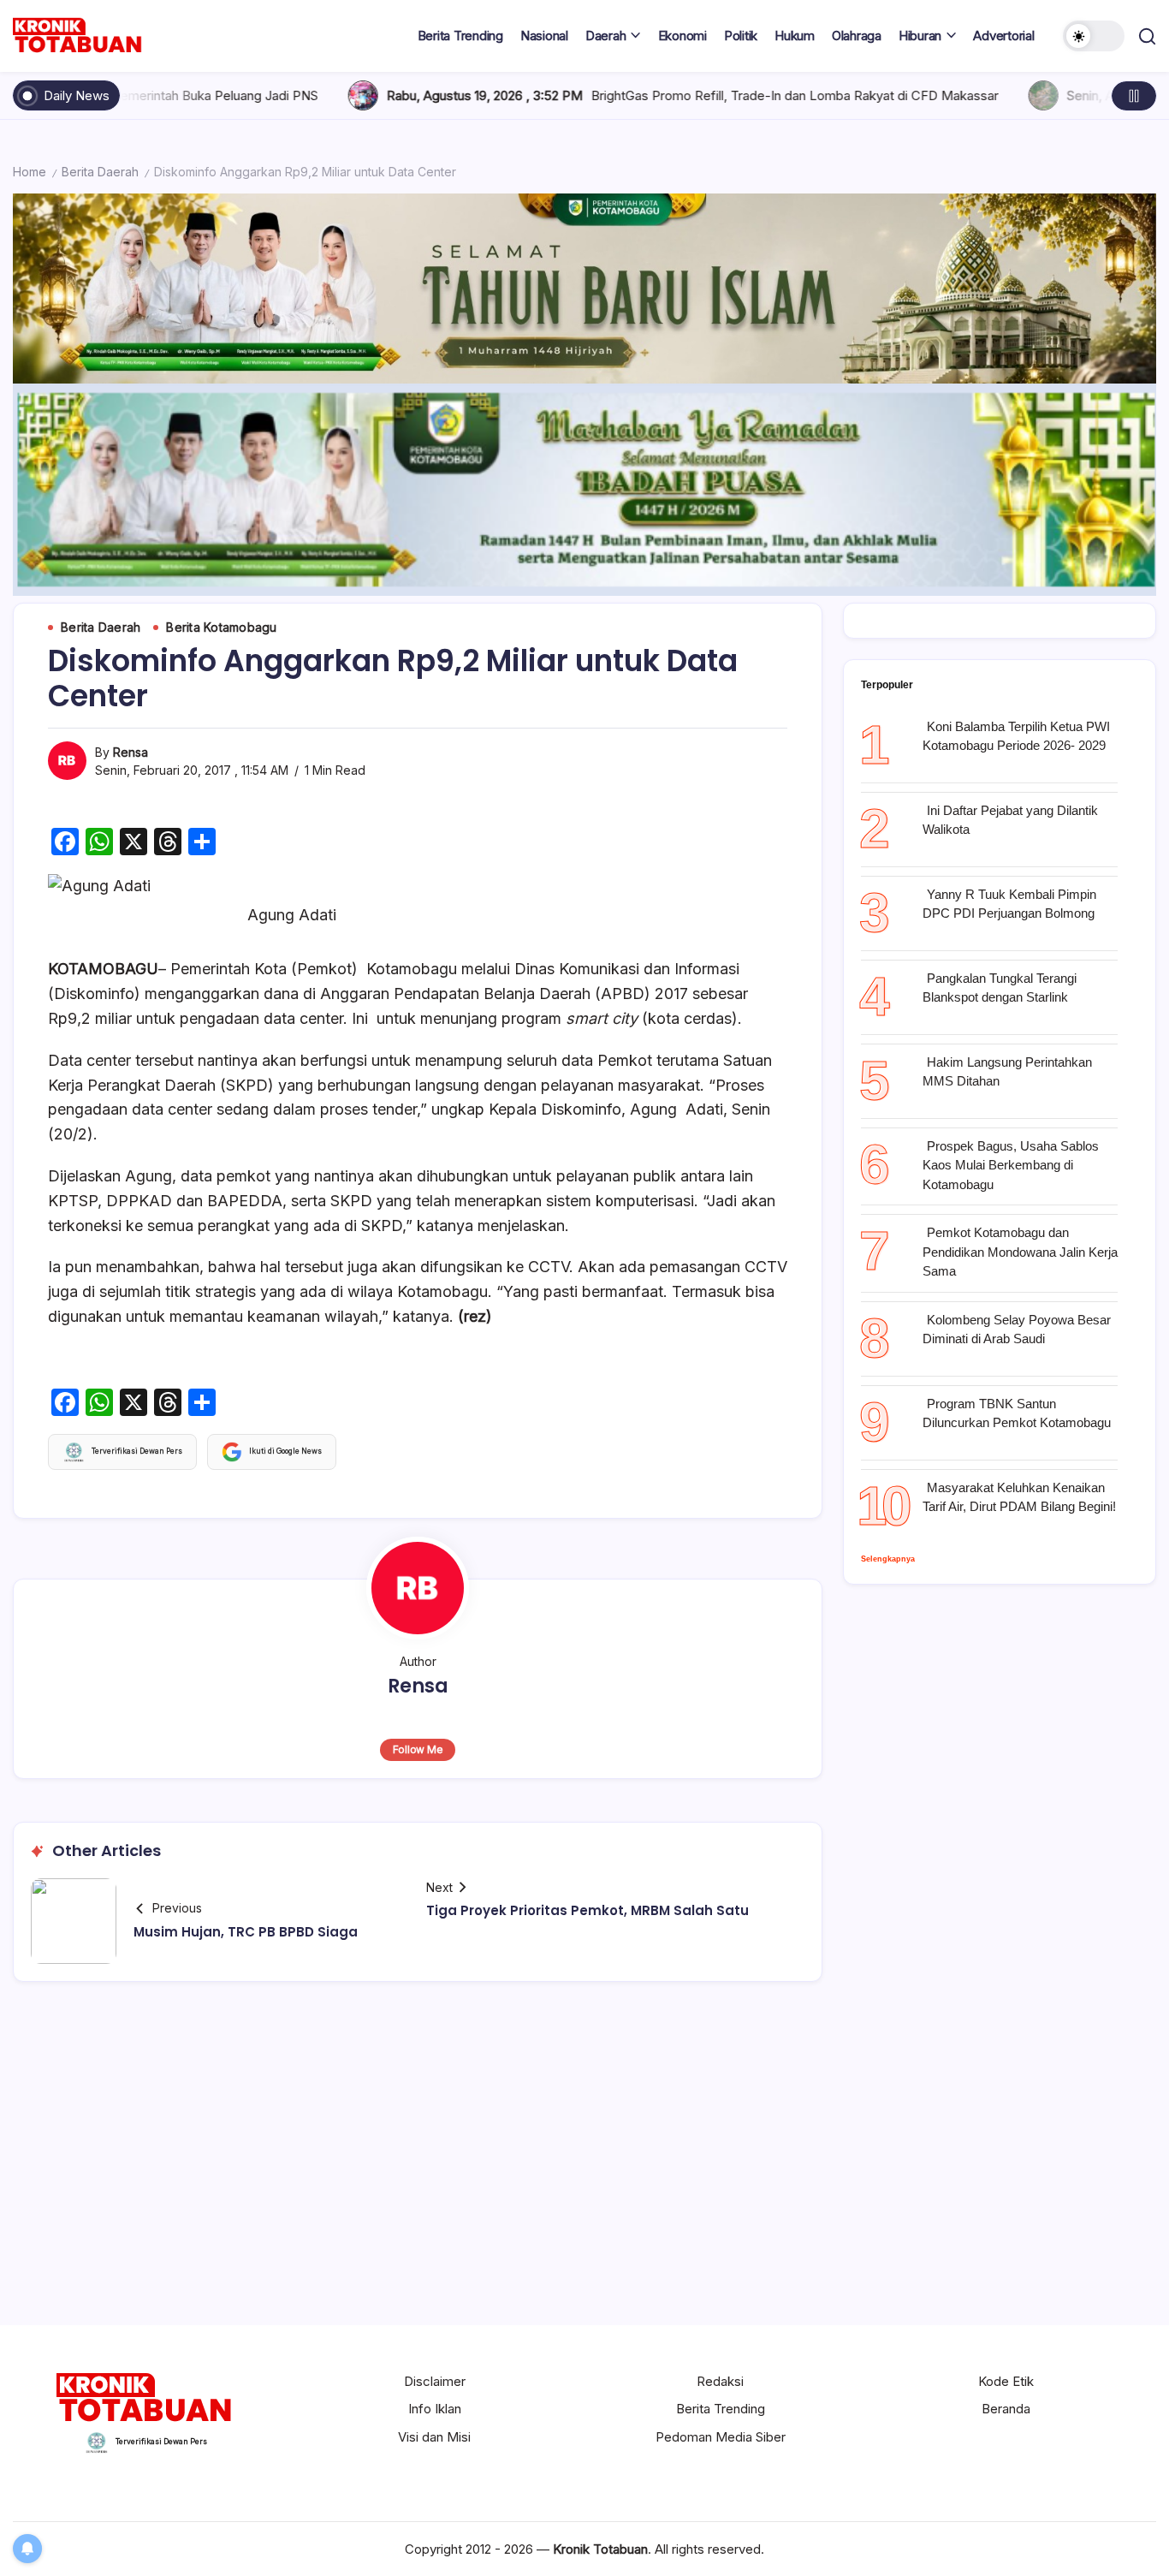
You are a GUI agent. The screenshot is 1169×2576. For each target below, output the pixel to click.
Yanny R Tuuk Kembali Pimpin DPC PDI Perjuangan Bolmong (1009, 904)
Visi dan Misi (434, 2437)
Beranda (1006, 2409)
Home (30, 172)
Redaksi (720, 2381)
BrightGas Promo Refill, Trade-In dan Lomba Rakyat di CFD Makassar (641, 95)
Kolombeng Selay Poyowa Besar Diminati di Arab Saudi (1017, 1330)
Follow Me (418, 1749)
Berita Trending (721, 2409)
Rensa (131, 752)
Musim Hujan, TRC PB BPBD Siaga (246, 1932)
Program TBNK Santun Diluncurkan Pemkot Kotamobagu (1017, 1413)
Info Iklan (435, 2409)
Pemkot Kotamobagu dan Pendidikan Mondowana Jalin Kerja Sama (1020, 1252)
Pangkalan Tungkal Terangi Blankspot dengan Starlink (1000, 988)
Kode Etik (1006, 2381)
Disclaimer (435, 2381)
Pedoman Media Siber (721, 2437)
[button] (1094, 36)
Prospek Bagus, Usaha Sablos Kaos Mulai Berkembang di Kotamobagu (1011, 1165)
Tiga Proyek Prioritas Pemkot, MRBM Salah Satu (587, 1910)
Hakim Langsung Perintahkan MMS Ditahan (1007, 1072)
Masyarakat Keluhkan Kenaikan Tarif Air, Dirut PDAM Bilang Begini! (1019, 1497)
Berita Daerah (100, 172)
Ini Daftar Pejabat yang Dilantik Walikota (1010, 820)
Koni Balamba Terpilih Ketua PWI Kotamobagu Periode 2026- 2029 (1016, 736)
